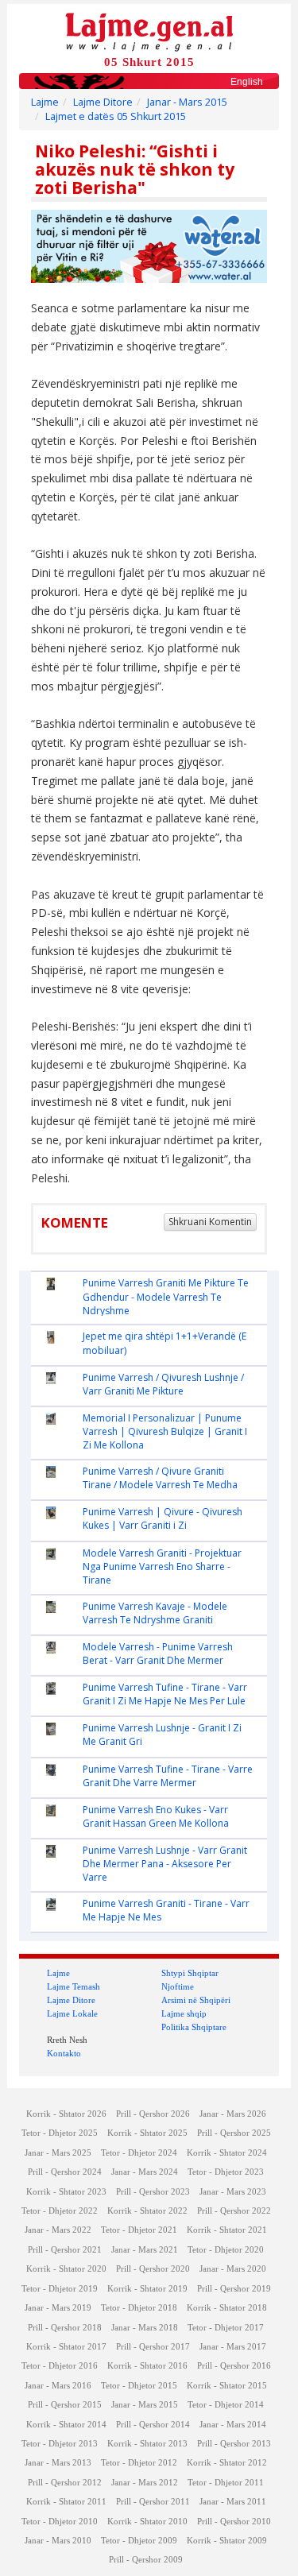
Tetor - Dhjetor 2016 (60, 2366)
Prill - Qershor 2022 (234, 2211)
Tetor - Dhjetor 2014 (226, 2405)
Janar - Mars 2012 (145, 2483)
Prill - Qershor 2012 (65, 2483)
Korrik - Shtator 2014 (66, 2425)
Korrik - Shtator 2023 (66, 2192)
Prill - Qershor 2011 (153, 2502)
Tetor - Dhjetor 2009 (139, 2541)
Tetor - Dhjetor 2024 (139, 2153)
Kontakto (64, 2053)
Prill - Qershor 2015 (65, 2405)
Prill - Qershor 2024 (65, 2172)
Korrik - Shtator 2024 (227, 2153)
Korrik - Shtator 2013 (147, 2444)
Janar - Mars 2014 (233, 2425)
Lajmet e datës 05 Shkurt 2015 (116, 116)
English (247, 82)
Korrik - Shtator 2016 (147, 2366)
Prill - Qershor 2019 (234, 2289)
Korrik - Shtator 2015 (227, 2386)
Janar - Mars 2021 (145, 2250)
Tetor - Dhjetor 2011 (226, 2483)
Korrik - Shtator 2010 (147, 2522)
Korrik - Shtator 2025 (147, 2133)
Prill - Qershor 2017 (153, 2347)
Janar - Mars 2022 (58, 2230)
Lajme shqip (184, 2013)
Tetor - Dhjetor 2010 (60, 2522)
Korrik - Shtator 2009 (227, 2541)
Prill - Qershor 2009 (146, 2560)
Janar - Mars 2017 (233, 2347)
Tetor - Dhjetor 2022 (60, 2211)
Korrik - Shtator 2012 (227, 2463)
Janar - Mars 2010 (58, 2541)
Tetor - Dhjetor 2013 (60, 2444)
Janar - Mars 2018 (145, 2328)
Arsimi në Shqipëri (196, 2000)
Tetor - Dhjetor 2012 (139, 2463)
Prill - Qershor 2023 (153, 2192)
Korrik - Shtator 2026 (66, 2114)
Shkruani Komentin (210, 1222)
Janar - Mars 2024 (145, 2172)
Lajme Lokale (72, 2013)
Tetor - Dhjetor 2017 (226, 2328)
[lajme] (149, 31)
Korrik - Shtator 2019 (147, 2289)
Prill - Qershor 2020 (153, 2269)
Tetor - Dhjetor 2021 (139, 2230)
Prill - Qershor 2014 (153, 2425)
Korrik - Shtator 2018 (227, 2308)
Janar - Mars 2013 (58, 2463)
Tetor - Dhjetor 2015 (139, 2386)
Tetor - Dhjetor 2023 (226, 2172)
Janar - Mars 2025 (58, 2153)
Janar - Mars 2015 (187, 102)
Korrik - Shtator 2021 (227, 2230)
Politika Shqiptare (194, 2027)
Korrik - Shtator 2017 (66, 2347)
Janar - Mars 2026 (233, 2114)
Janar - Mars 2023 (233, 2192)
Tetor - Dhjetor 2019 (60, 2289)
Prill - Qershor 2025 (234, 2133)
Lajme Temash (74, 1986)
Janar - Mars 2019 (58, 2308)
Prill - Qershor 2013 (234, 2444)
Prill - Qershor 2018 (65, 2328)
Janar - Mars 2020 (233, 2269)
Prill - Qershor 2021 (65, 2250)
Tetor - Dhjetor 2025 (60, 2133)
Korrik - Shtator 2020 (66, 2269)
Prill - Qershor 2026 (153, 2114)
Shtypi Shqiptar (190, 1973)
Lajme (45, 102)
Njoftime (178, 1986)
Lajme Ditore (103, 102)
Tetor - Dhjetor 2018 (139, 2308)
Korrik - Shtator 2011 (66, 2502)
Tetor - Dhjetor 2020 (226, 2250)
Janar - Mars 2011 (233, 2502)
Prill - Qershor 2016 (234, 2366)
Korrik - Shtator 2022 (147, 2211)
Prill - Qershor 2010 (234, 2522)
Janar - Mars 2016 (58, 2386)
